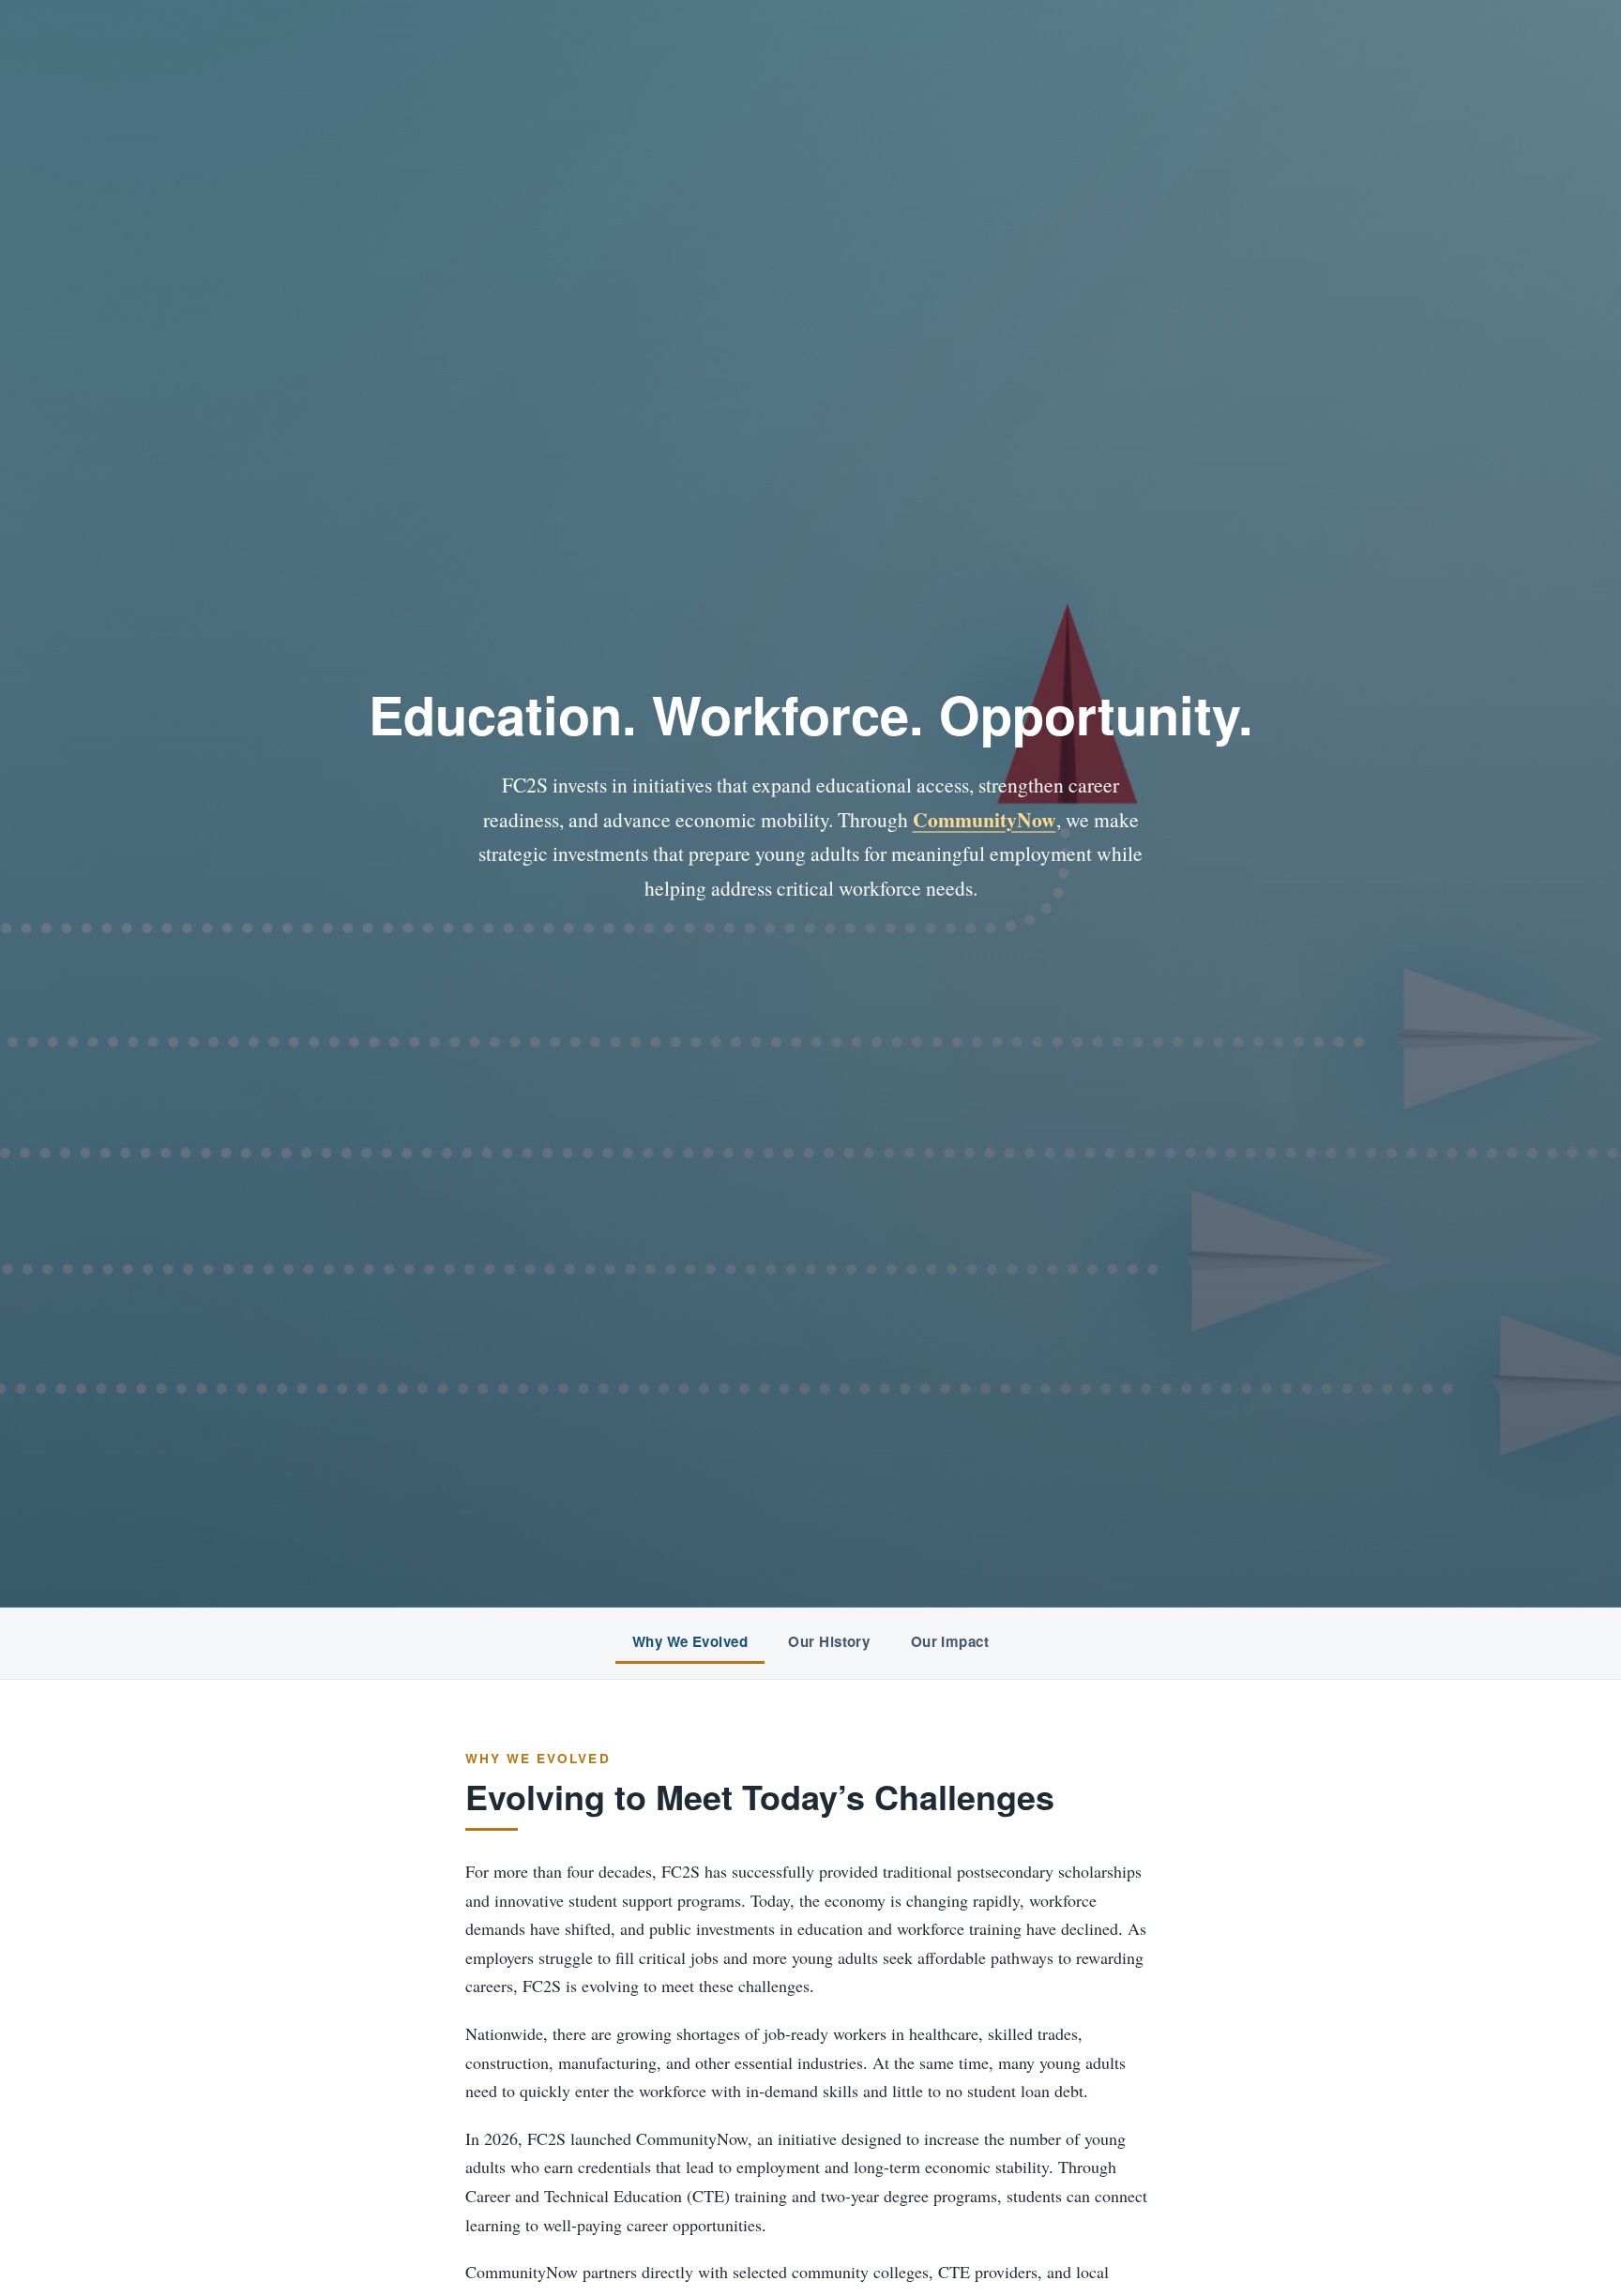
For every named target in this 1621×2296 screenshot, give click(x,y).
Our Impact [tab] (950, 1641)
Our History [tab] (829, 1641)
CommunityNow (985, 819)
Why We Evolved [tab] (690, 1641)
